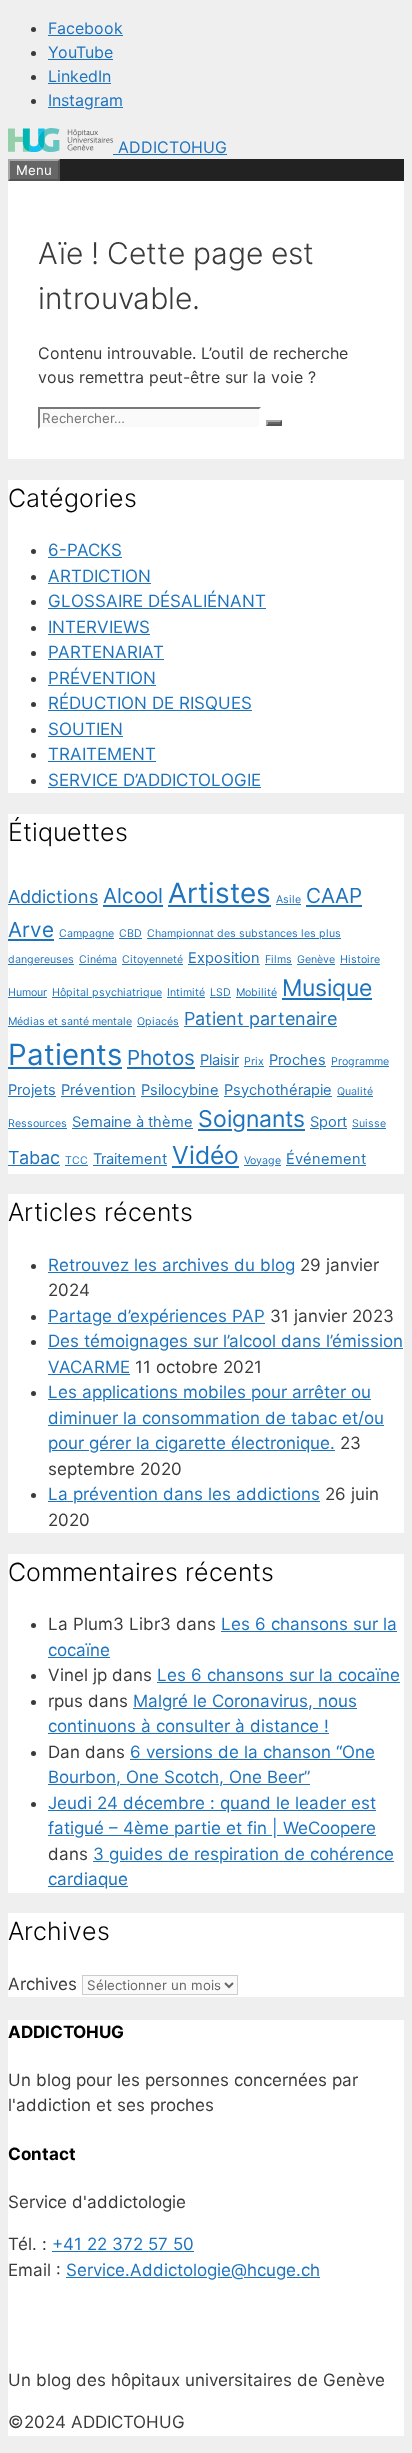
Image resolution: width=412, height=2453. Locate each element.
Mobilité (256, 992)
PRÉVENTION (102, 678)
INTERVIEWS (99, 627)
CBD (130, 933)
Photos (161, 1057)
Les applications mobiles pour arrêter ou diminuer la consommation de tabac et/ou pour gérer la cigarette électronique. (216, 1417)
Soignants (251, 1119)
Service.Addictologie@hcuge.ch (193, 2270)
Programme (360, 1061)
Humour (27, 992)
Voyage (262, 1160)
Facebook (85, 28)
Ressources (37, 1123)
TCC (76, 1160)
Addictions (53, 896)
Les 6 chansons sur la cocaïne (278, 1675)
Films (278, 959)
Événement (326, 1159)
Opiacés (158, 1021)
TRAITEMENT (102, 754)
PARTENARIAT (106, 652)
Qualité (355, 1091)
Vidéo (205, 1155)
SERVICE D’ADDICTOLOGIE (154, 780)
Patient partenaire (260, 1018)
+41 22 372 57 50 (123, 2244)
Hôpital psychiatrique (107, 992)
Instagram (85, 100)
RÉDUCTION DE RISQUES (150, 703)
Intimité (186, 992)
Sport (328, 1122)
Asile (288, 899)
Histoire (360, 959)
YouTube (80, 52)
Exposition (224, 958)
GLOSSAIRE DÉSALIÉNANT (157, 601)
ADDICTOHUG (172, 147)
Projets (32, 1090)
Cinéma (98, 959)
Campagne (86, 933)
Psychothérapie (278, 1090)
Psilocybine (180, 1090)
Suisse (369, 1123)
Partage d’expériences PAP (156, 1316)
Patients (65, 1054)
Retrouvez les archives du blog (171, 1265)
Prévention (98, 1090)
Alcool (133, 895)
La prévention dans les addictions (184, 1494)
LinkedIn (79, 76)
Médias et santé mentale (70, 1021)
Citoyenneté (152, 959)
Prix (254, 1061)
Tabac (34, 1157)
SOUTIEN (85, 729)
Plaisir (219, 1060)
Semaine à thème (132, 1122)
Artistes (219, 893)
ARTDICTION (99, 576)
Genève (316, 959)
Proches (297, 1060)
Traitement (130, 1159)
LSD (220, 992)
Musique (327, 988)
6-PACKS (85, 550)
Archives (42, 1984)
